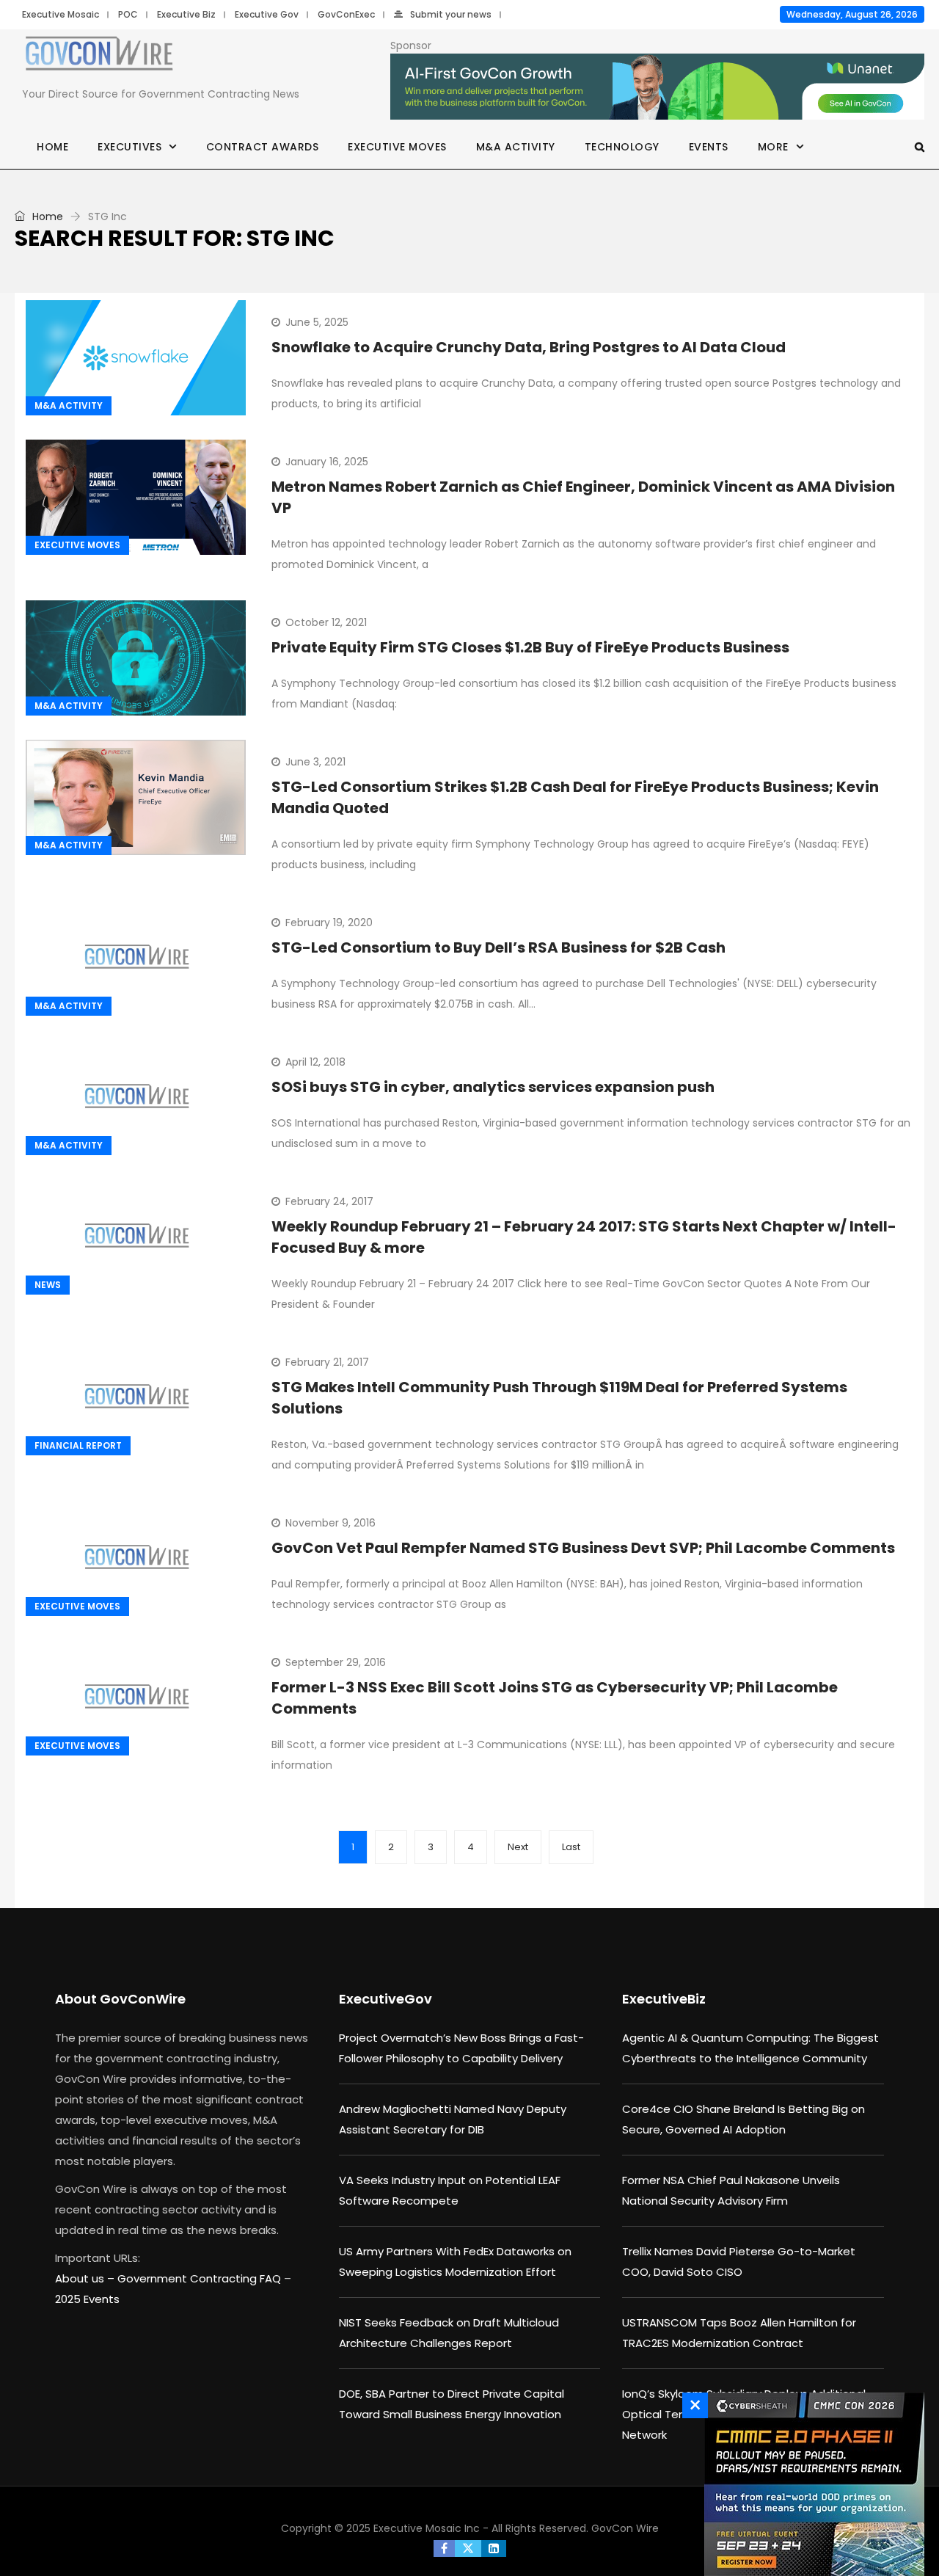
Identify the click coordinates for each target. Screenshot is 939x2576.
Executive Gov (267, 14)
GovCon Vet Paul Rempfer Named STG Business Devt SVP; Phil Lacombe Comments (583, 1548)
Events (709, 147)
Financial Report (78, 1445)
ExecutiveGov (386, 1999)
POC (128, 14)
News (48, 1285)
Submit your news (451, 14)
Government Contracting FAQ (201, 2278)
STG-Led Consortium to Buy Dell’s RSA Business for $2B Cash (498, 947)
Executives (129, 147)
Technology (622, 147)
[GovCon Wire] (99, 57)
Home (52, 147)
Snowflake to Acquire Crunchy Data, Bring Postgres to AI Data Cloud (529, 347)
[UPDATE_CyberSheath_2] (811, 2484)
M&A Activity (516, 147)
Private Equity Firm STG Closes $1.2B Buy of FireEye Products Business (530, 647)
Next (518, 1847)
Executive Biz (186, 14)
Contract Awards (263, 147)
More (773, 147)
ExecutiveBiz (664, 1999)
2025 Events (87, 2299)
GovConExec (346, 14)
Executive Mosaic (61, 14)
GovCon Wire (625, 2528)
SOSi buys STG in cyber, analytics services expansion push (493, 1087)
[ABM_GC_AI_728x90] (657, 87)
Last (571, 1847)
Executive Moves (397, 147)
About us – (86, 2278)
